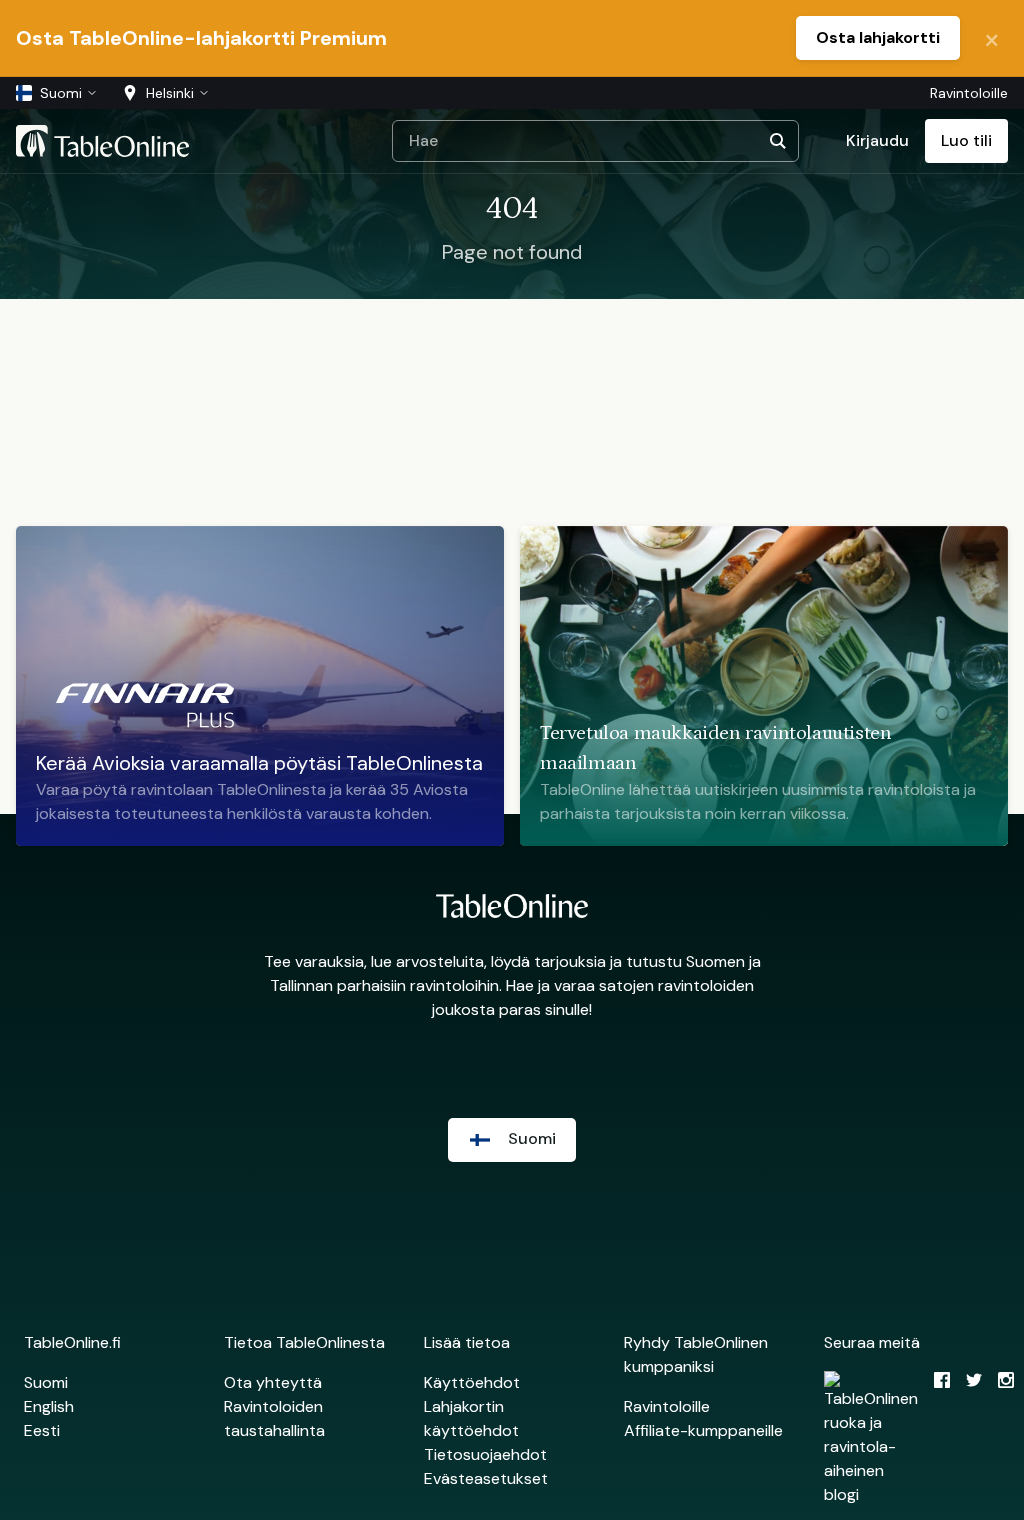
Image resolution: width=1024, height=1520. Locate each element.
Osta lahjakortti (878, 37)
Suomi (46, 1382)
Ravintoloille (969, 93)
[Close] (992, 38)
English (49, 1406)
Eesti (42, 1430)
